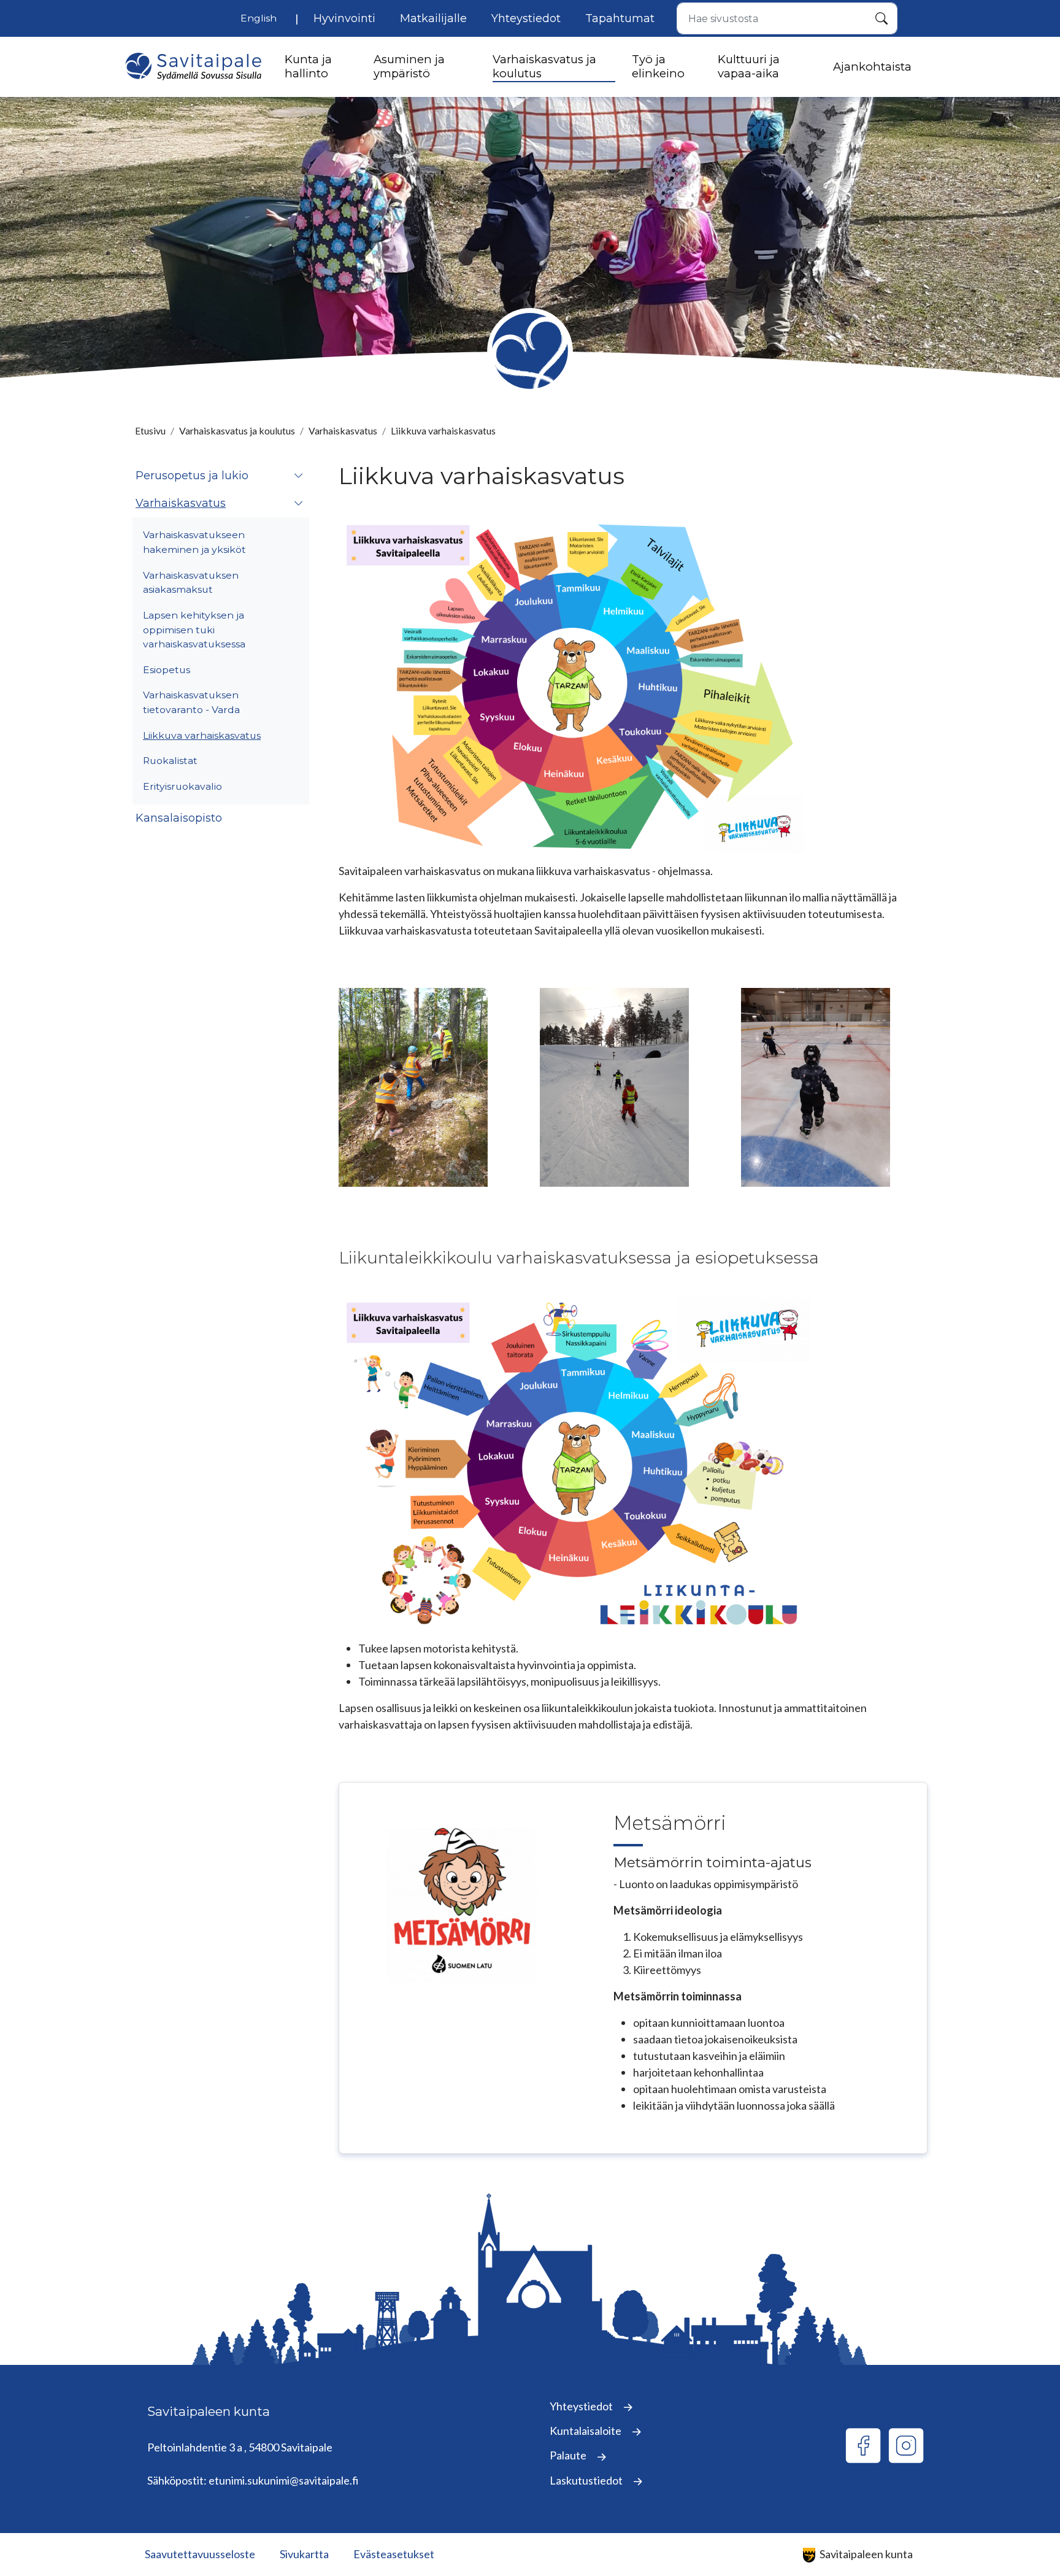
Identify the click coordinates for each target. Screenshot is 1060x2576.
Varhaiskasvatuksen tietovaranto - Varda (191, 702)
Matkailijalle (433, 18)
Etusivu (150, 430)
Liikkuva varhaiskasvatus (202, 735)
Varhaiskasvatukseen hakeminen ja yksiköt (194, 542)
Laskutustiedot (587, 2480)
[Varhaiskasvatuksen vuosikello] (574, 685)
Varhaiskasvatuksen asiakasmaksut (191, 583)
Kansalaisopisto (179, 818)
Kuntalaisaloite (586, 2431)
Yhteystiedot (526, 18)
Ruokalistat (170, 761)
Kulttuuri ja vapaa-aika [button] (749, 66)
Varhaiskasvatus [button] (181, 503)
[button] (299, 476)
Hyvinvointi (344, 18)
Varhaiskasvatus (343, 430)
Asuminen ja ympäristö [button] (409, 66)
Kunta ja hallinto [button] (308, 66)
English (259, 18)
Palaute (569, 2455)
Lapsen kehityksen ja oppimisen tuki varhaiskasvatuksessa (194, 630)
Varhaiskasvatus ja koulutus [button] (544, 66)
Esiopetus (167, 670)
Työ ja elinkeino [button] (658, 66)
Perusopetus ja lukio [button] (192, 476)
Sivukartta (304, 2554)
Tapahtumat (620, 18)
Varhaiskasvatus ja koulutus (237, 430)
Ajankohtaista (872, 67)
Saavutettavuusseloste (200, 2554)
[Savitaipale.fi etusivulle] (193, 67)
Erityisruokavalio (182, 786)
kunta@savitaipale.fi (196, 2464)
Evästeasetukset (394, 2554)
